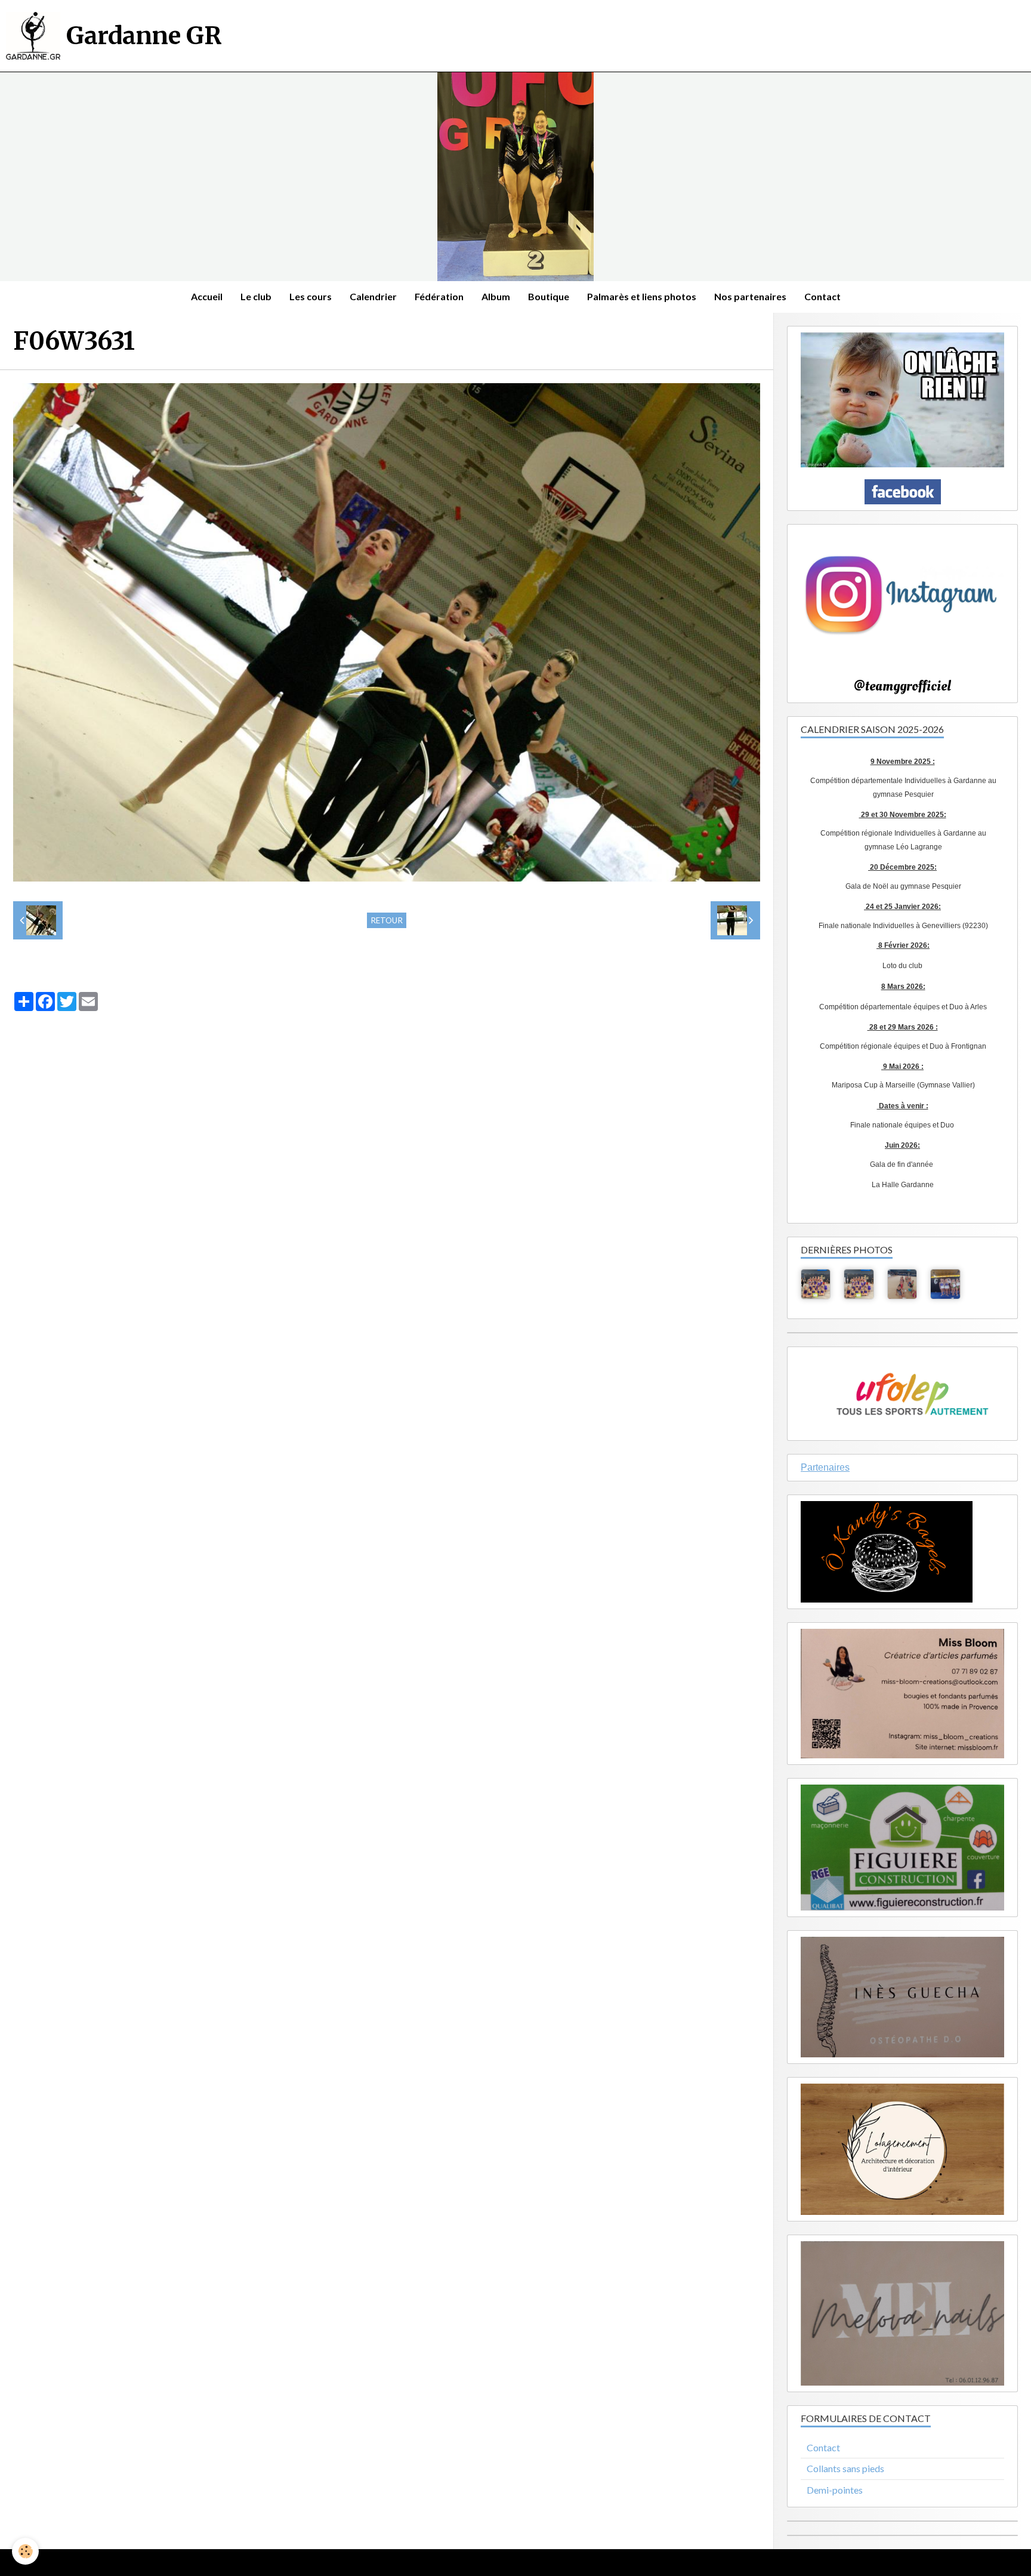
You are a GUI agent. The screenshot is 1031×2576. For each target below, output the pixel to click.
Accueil (207, 296)
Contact (822, 296)
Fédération (439, 296)
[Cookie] (25, 2551)
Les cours (311, 296)
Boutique (549, 296)
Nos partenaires (750, 296)
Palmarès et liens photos (642, 296)
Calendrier (373, 296)
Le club (256, 296)
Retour (387, 920)
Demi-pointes (835, 2490)
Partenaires (825, 1467)
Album (496, 296)
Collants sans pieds (845, 2468)
